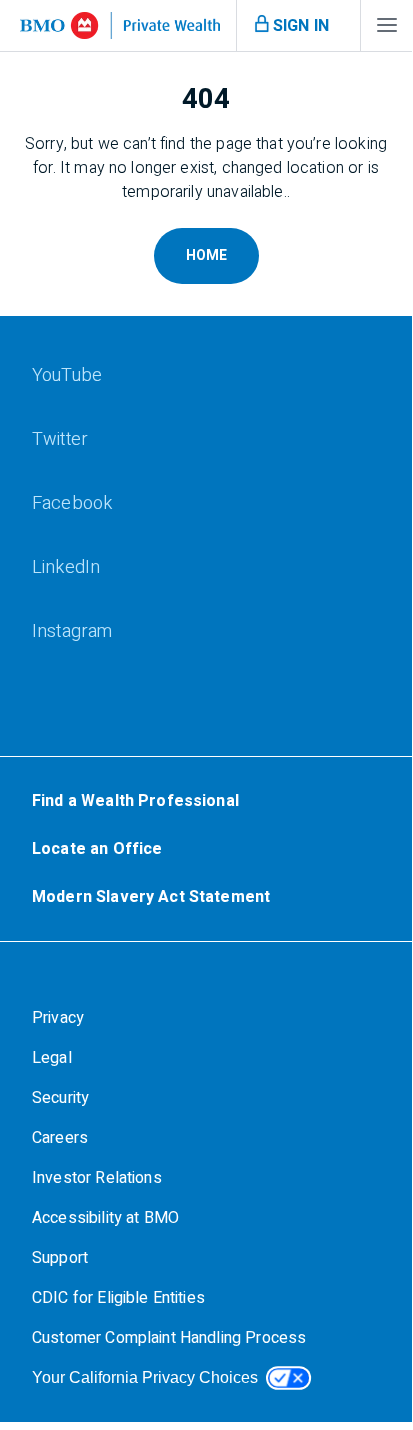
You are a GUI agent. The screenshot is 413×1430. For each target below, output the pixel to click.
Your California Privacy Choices (145, 1377)
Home (206, 255)
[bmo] (120, 25)
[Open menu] (387, 30)
